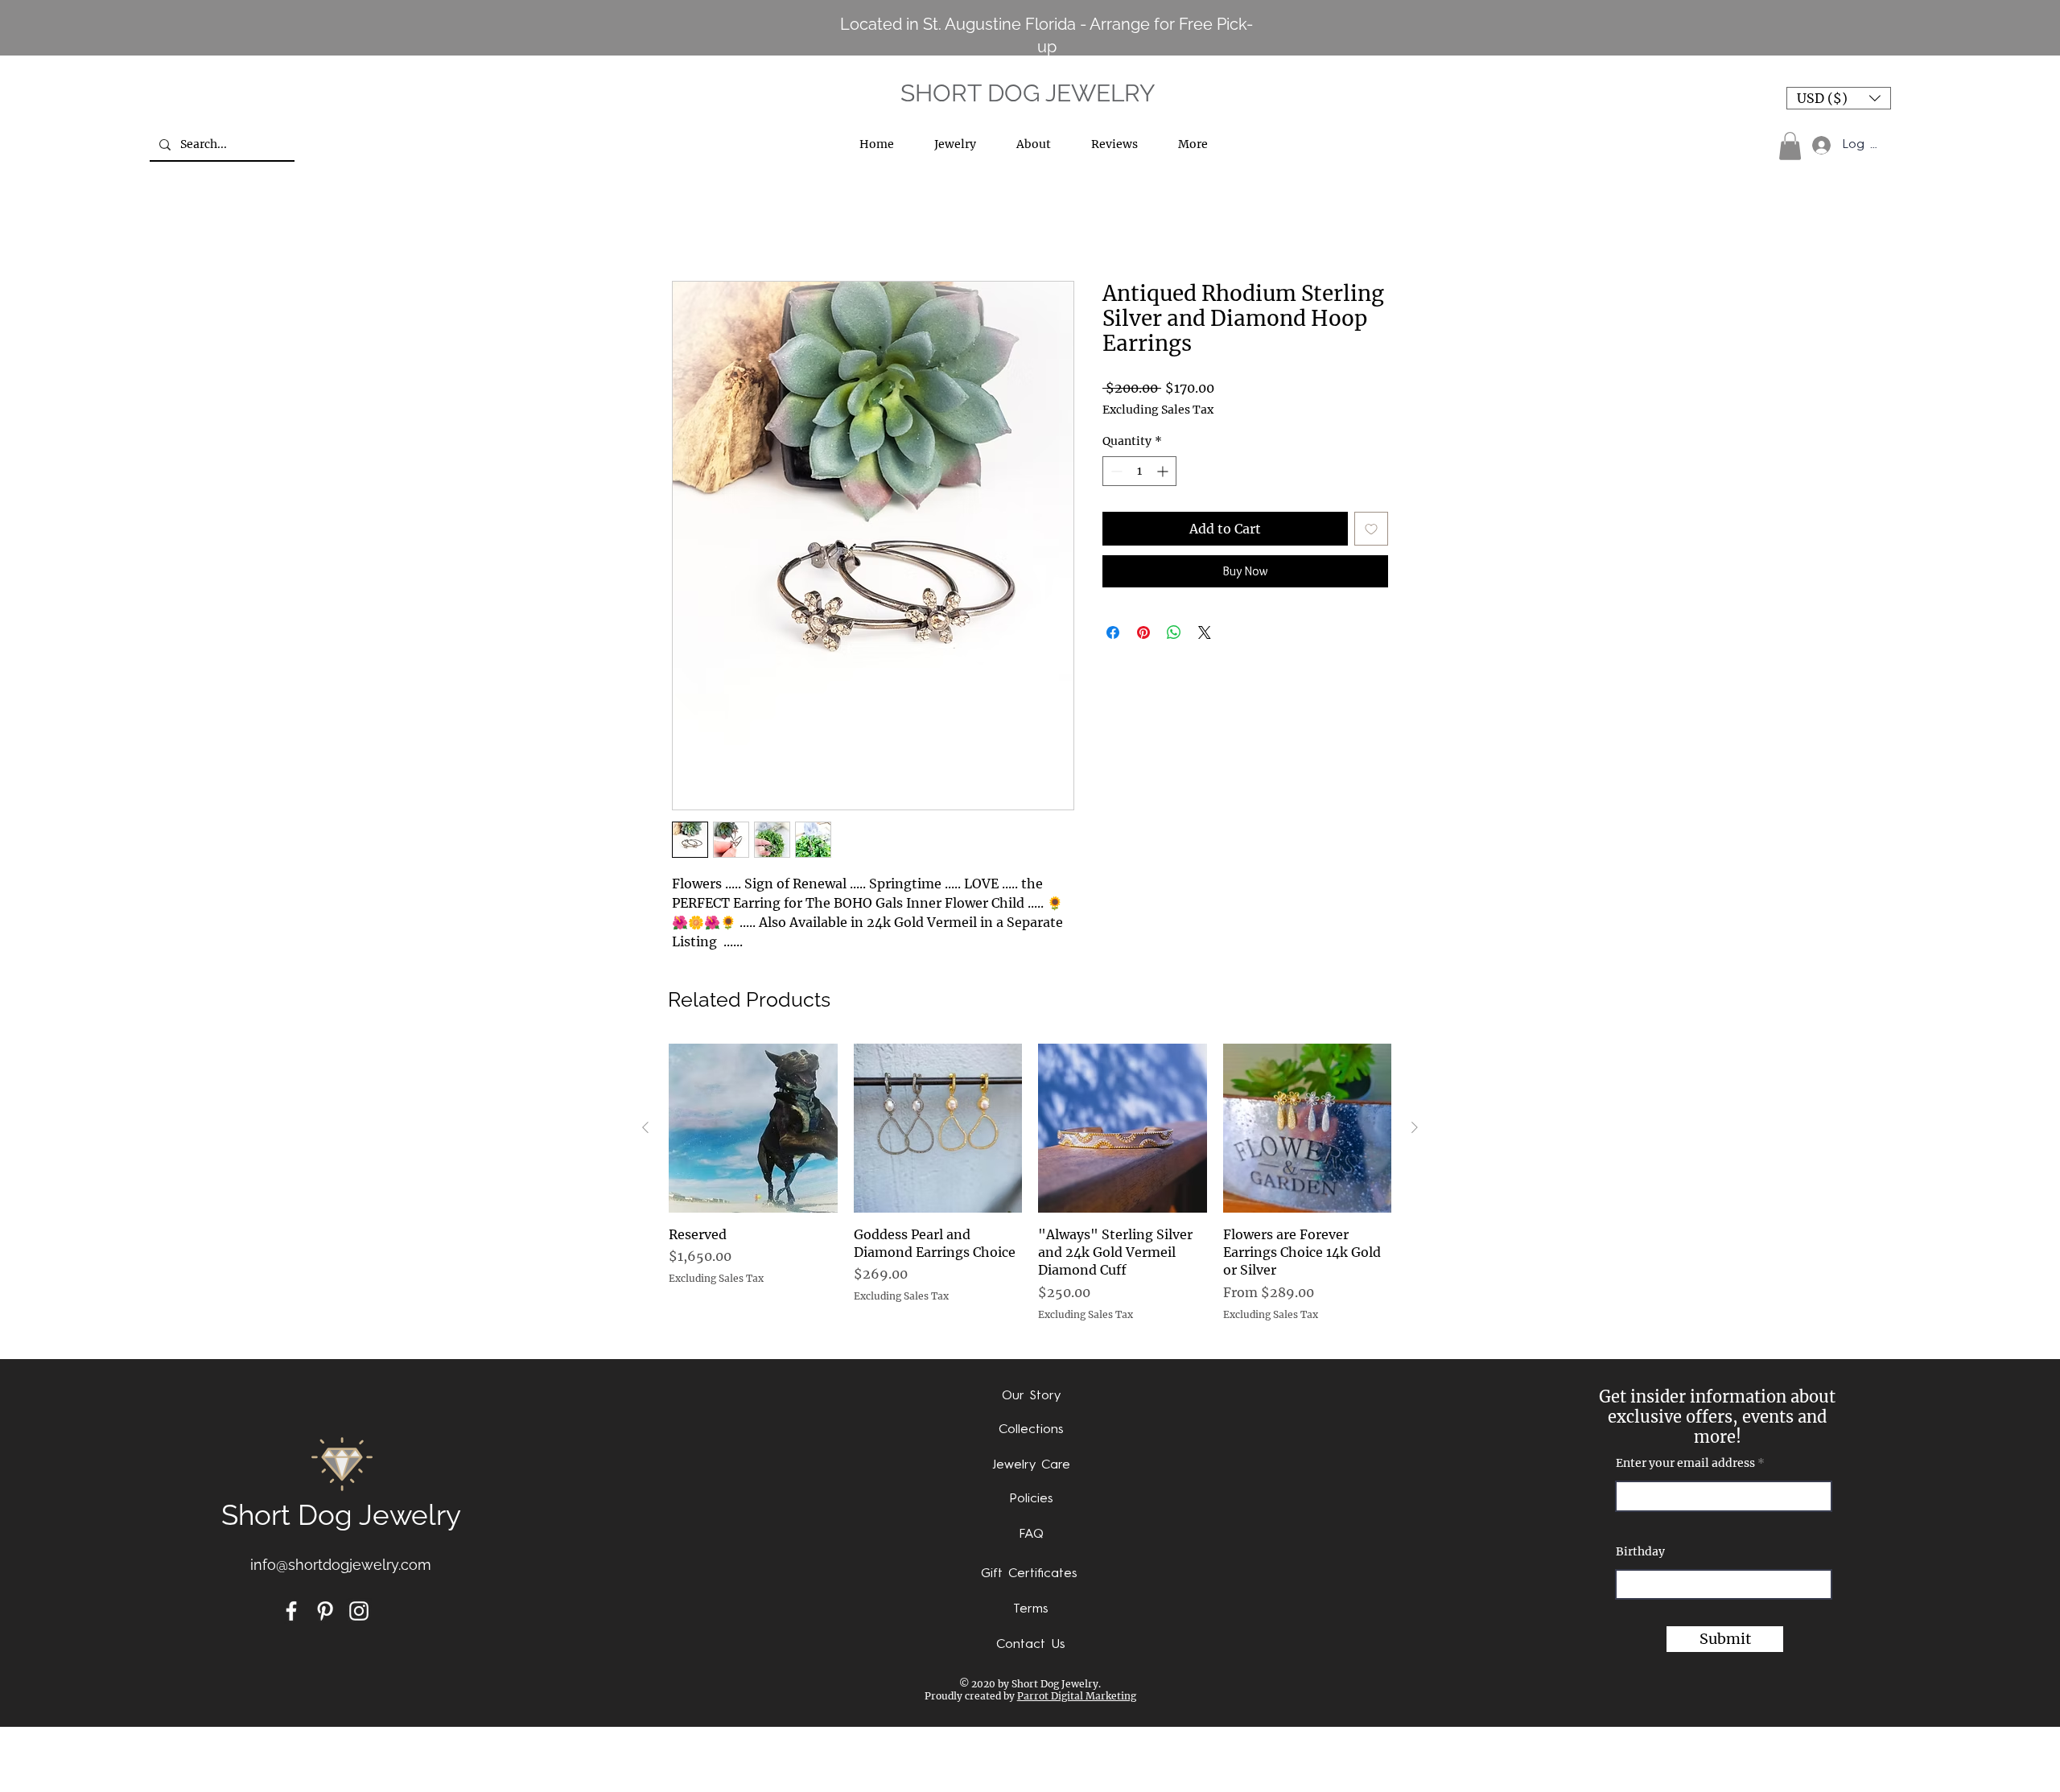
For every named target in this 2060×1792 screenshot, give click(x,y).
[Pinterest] (325, 1611)
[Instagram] (359, 1611)
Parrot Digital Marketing (1077, 1696)
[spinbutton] (1139, 471)
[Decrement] (1115, 471)
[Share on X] (1205, 632)
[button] (1839, 98)
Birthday (1640, 1551)
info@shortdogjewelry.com (341, 1565)
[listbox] (1839, 98)
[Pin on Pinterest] (1143, 632)
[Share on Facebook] (1113, 632)
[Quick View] (753, 1128)
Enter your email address (1685, 1463)
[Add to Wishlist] (1371, 529)
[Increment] (1164, 471)
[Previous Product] (645, 1127)
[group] (1030, 1192)
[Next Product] (1415, 1127)
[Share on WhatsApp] (1174, 632)
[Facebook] (291, 1611)
